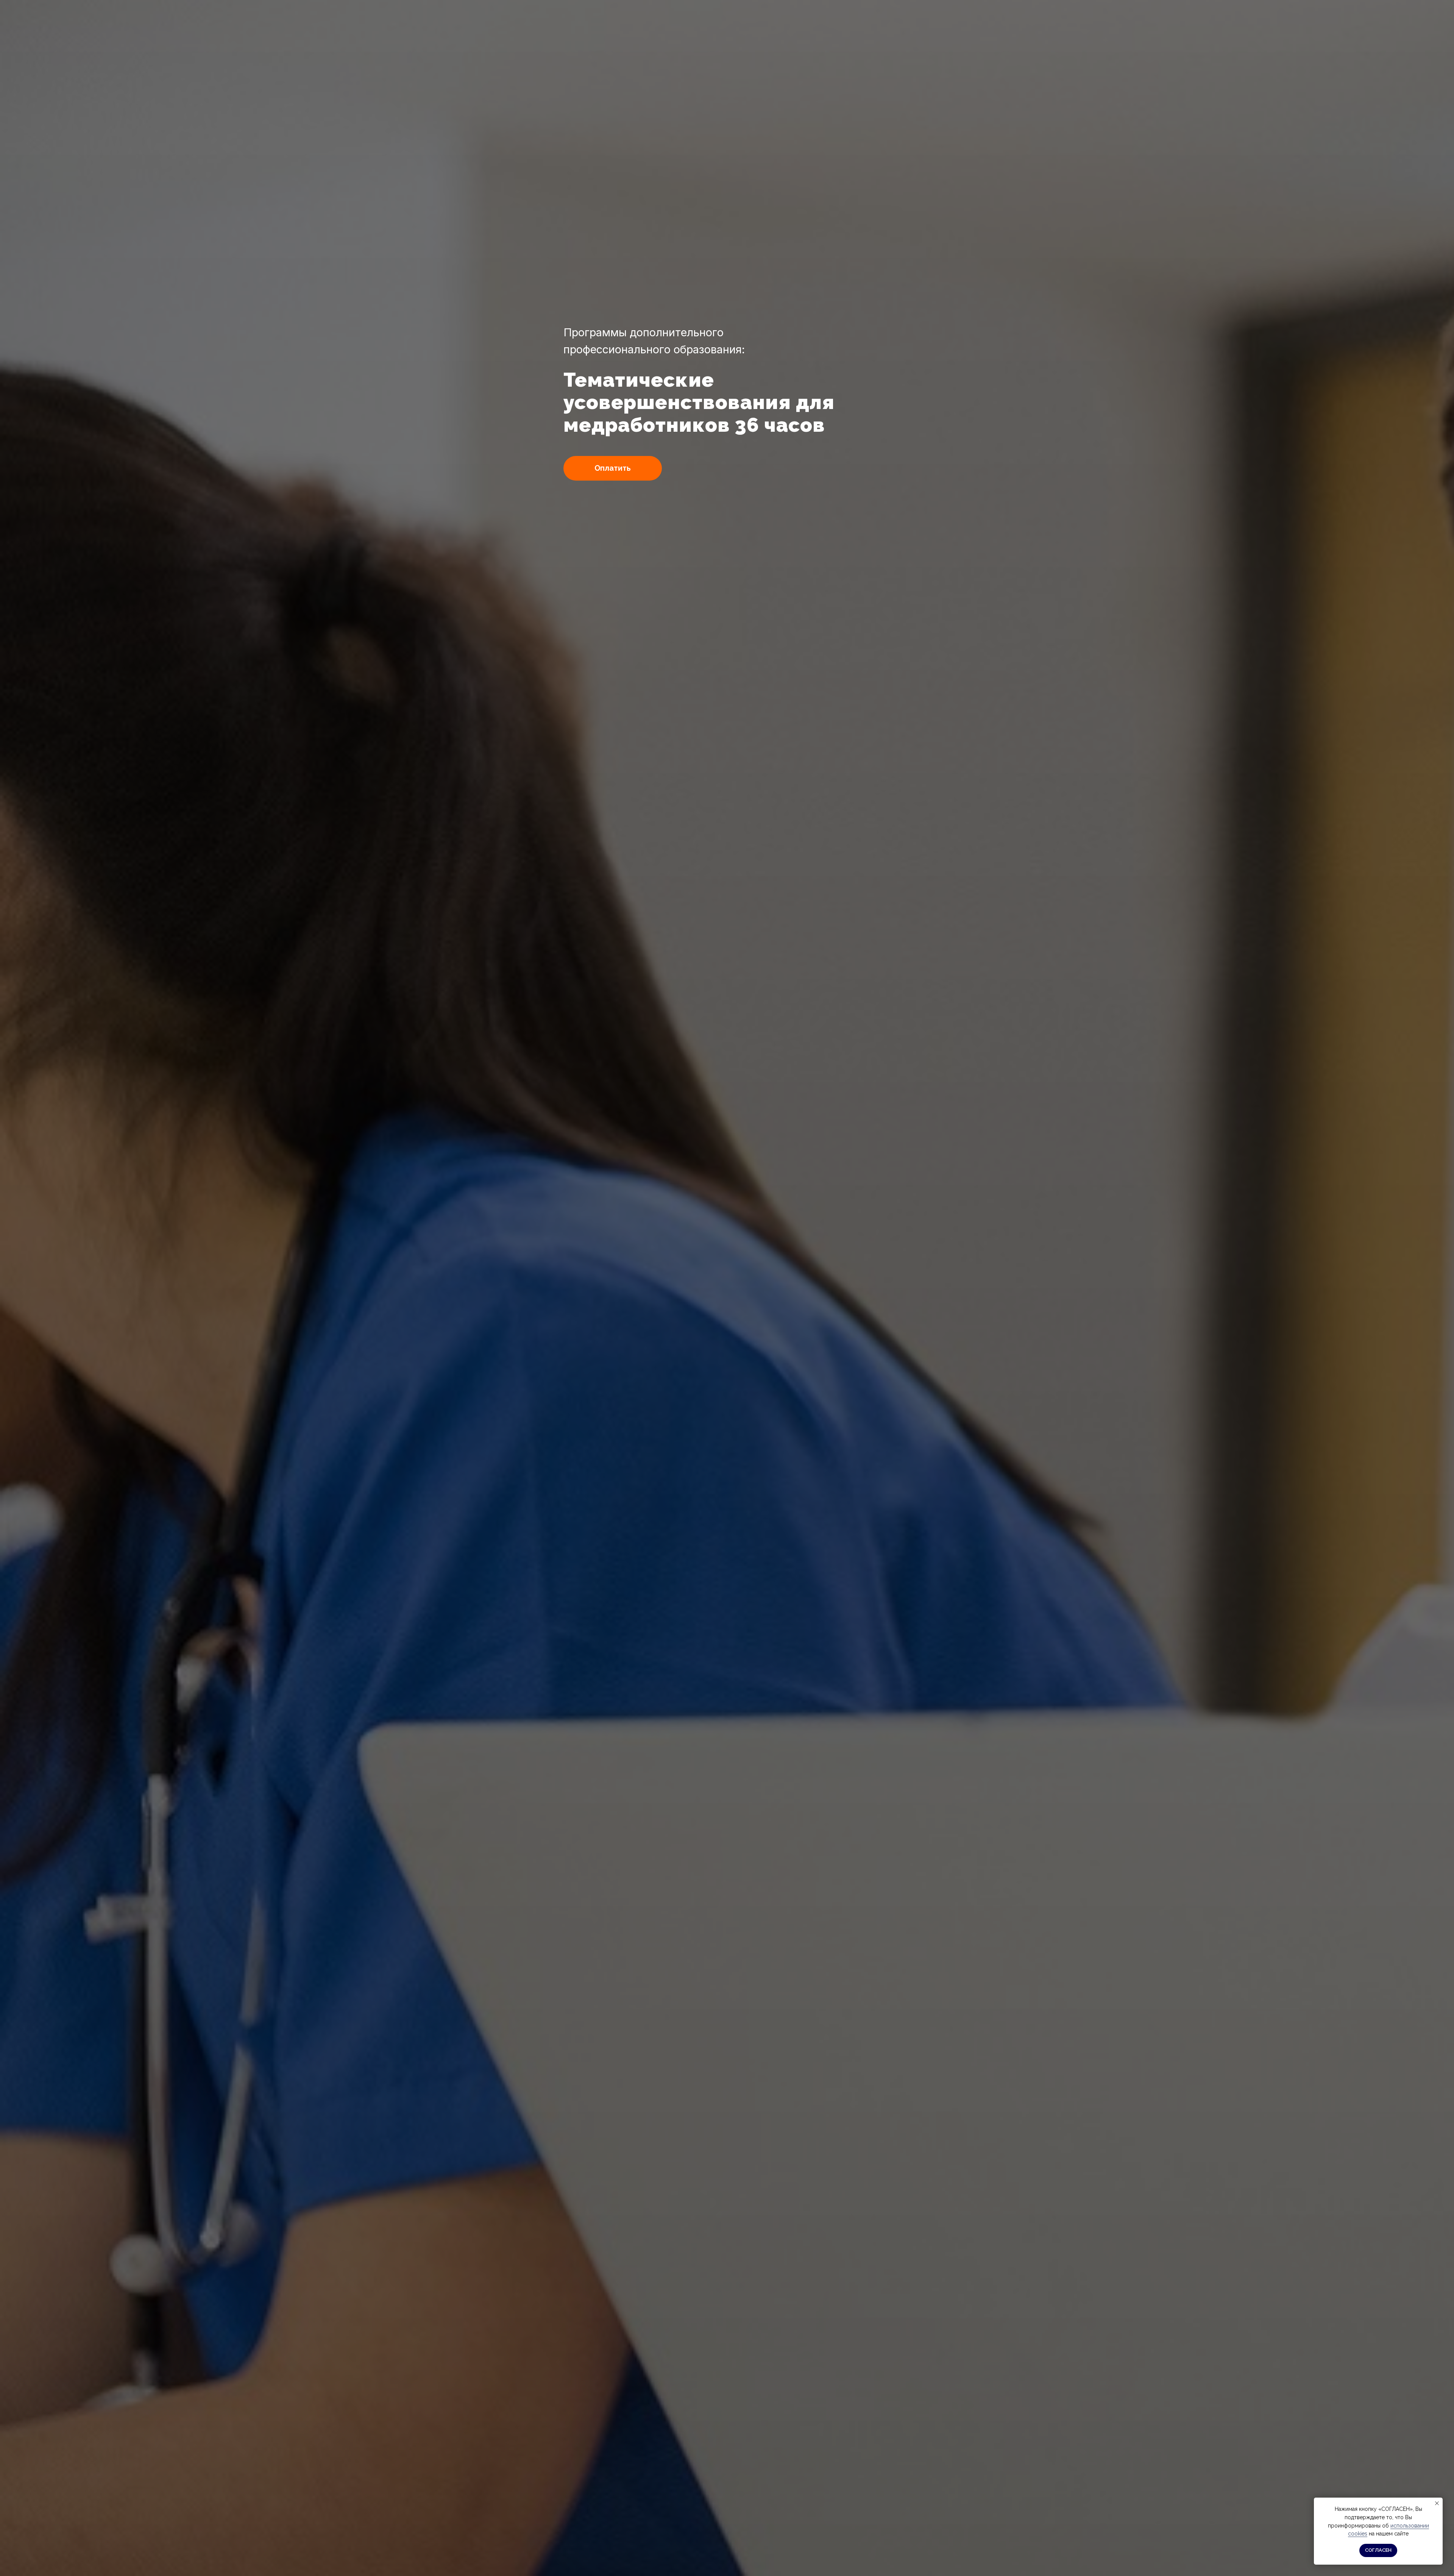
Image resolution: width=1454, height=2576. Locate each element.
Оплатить (613, 468)
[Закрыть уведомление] (1437, 2503)
